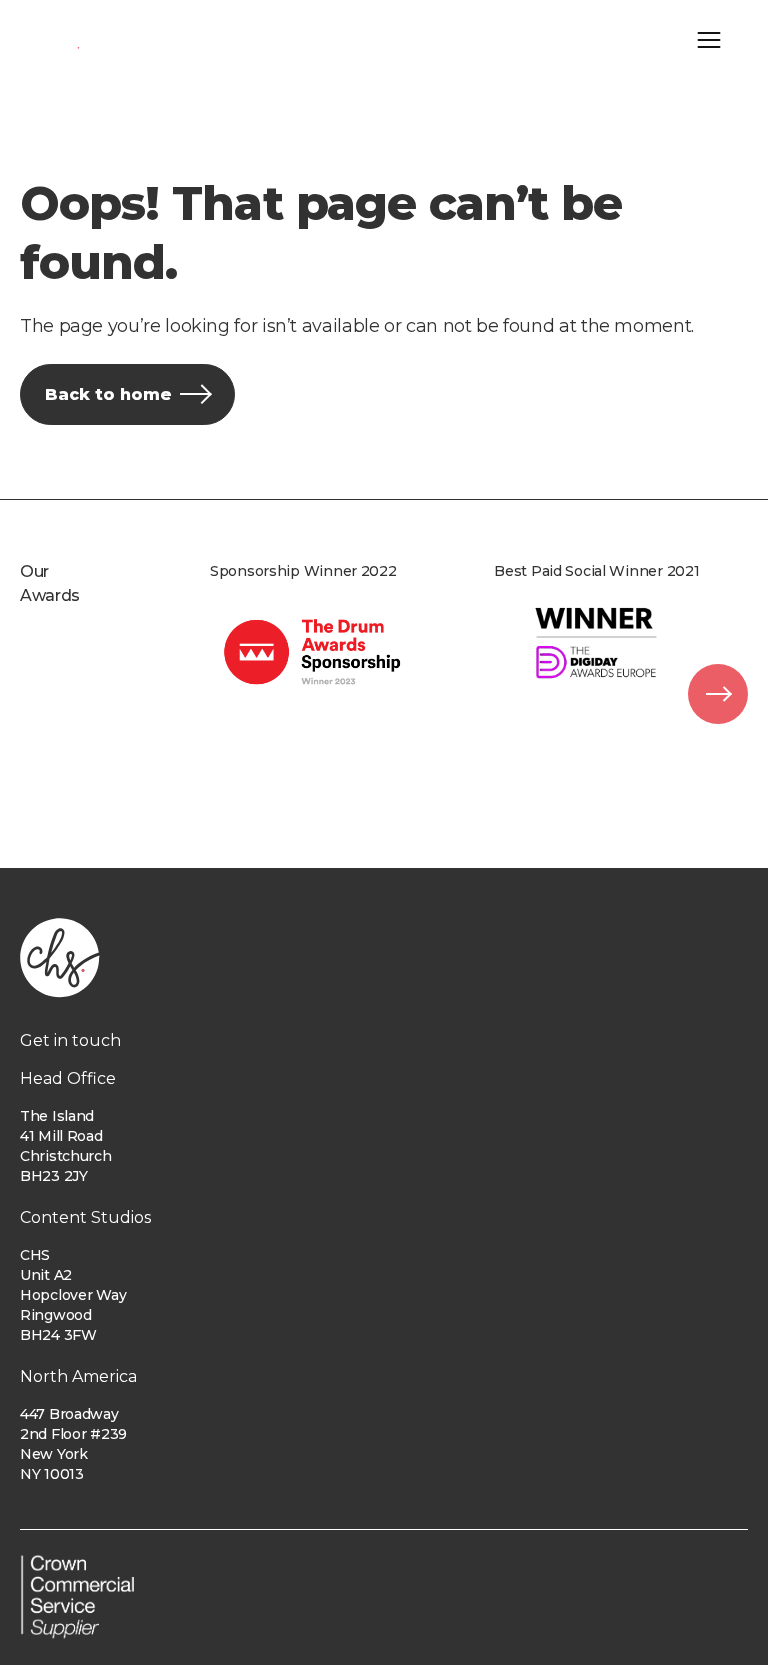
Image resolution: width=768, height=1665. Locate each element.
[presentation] (718, 694)
